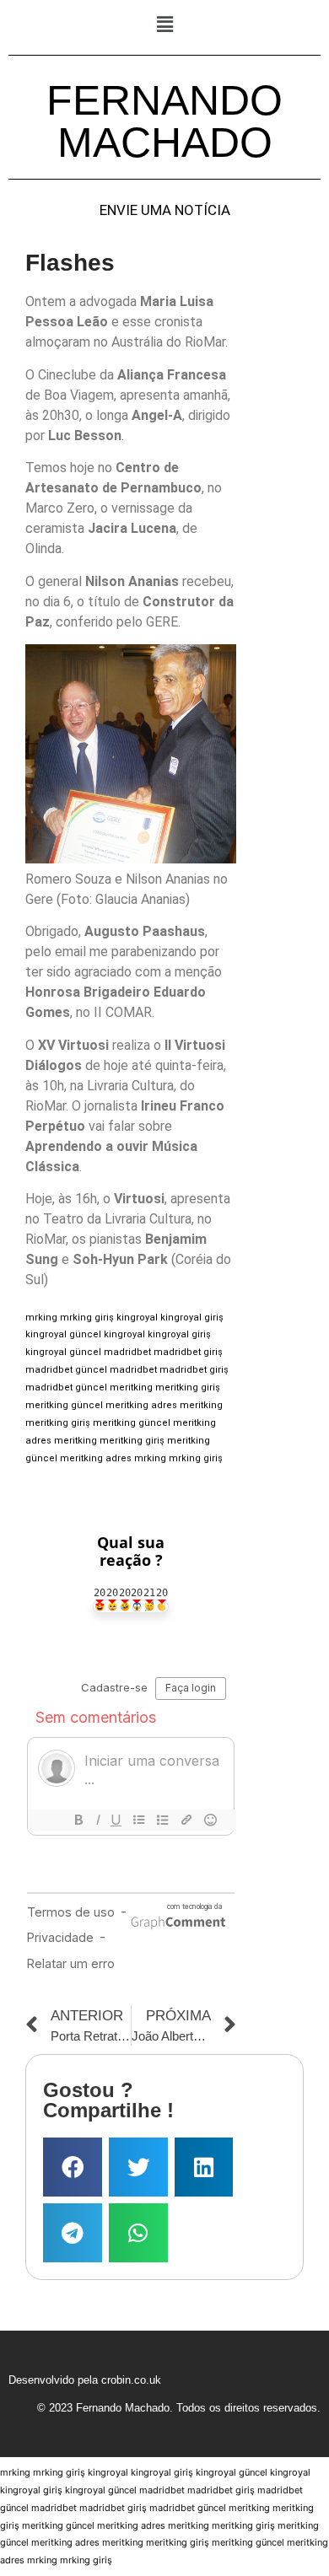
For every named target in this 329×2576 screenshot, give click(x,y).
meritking (131, 1387)
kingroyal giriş (192, 1318)
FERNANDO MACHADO (164, 121)
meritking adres (141, 1405)
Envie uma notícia (165, 210)
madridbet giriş (188, 1352)
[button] (164, 24)
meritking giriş (188, 1387)
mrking (41, 1318)
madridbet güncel (66, 1370)
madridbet (127, 1352)
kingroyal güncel (63, 1334)
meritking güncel (64, 1405)
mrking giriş (87, 1318)
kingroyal (137, 1318)
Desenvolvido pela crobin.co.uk (85, 2380)
